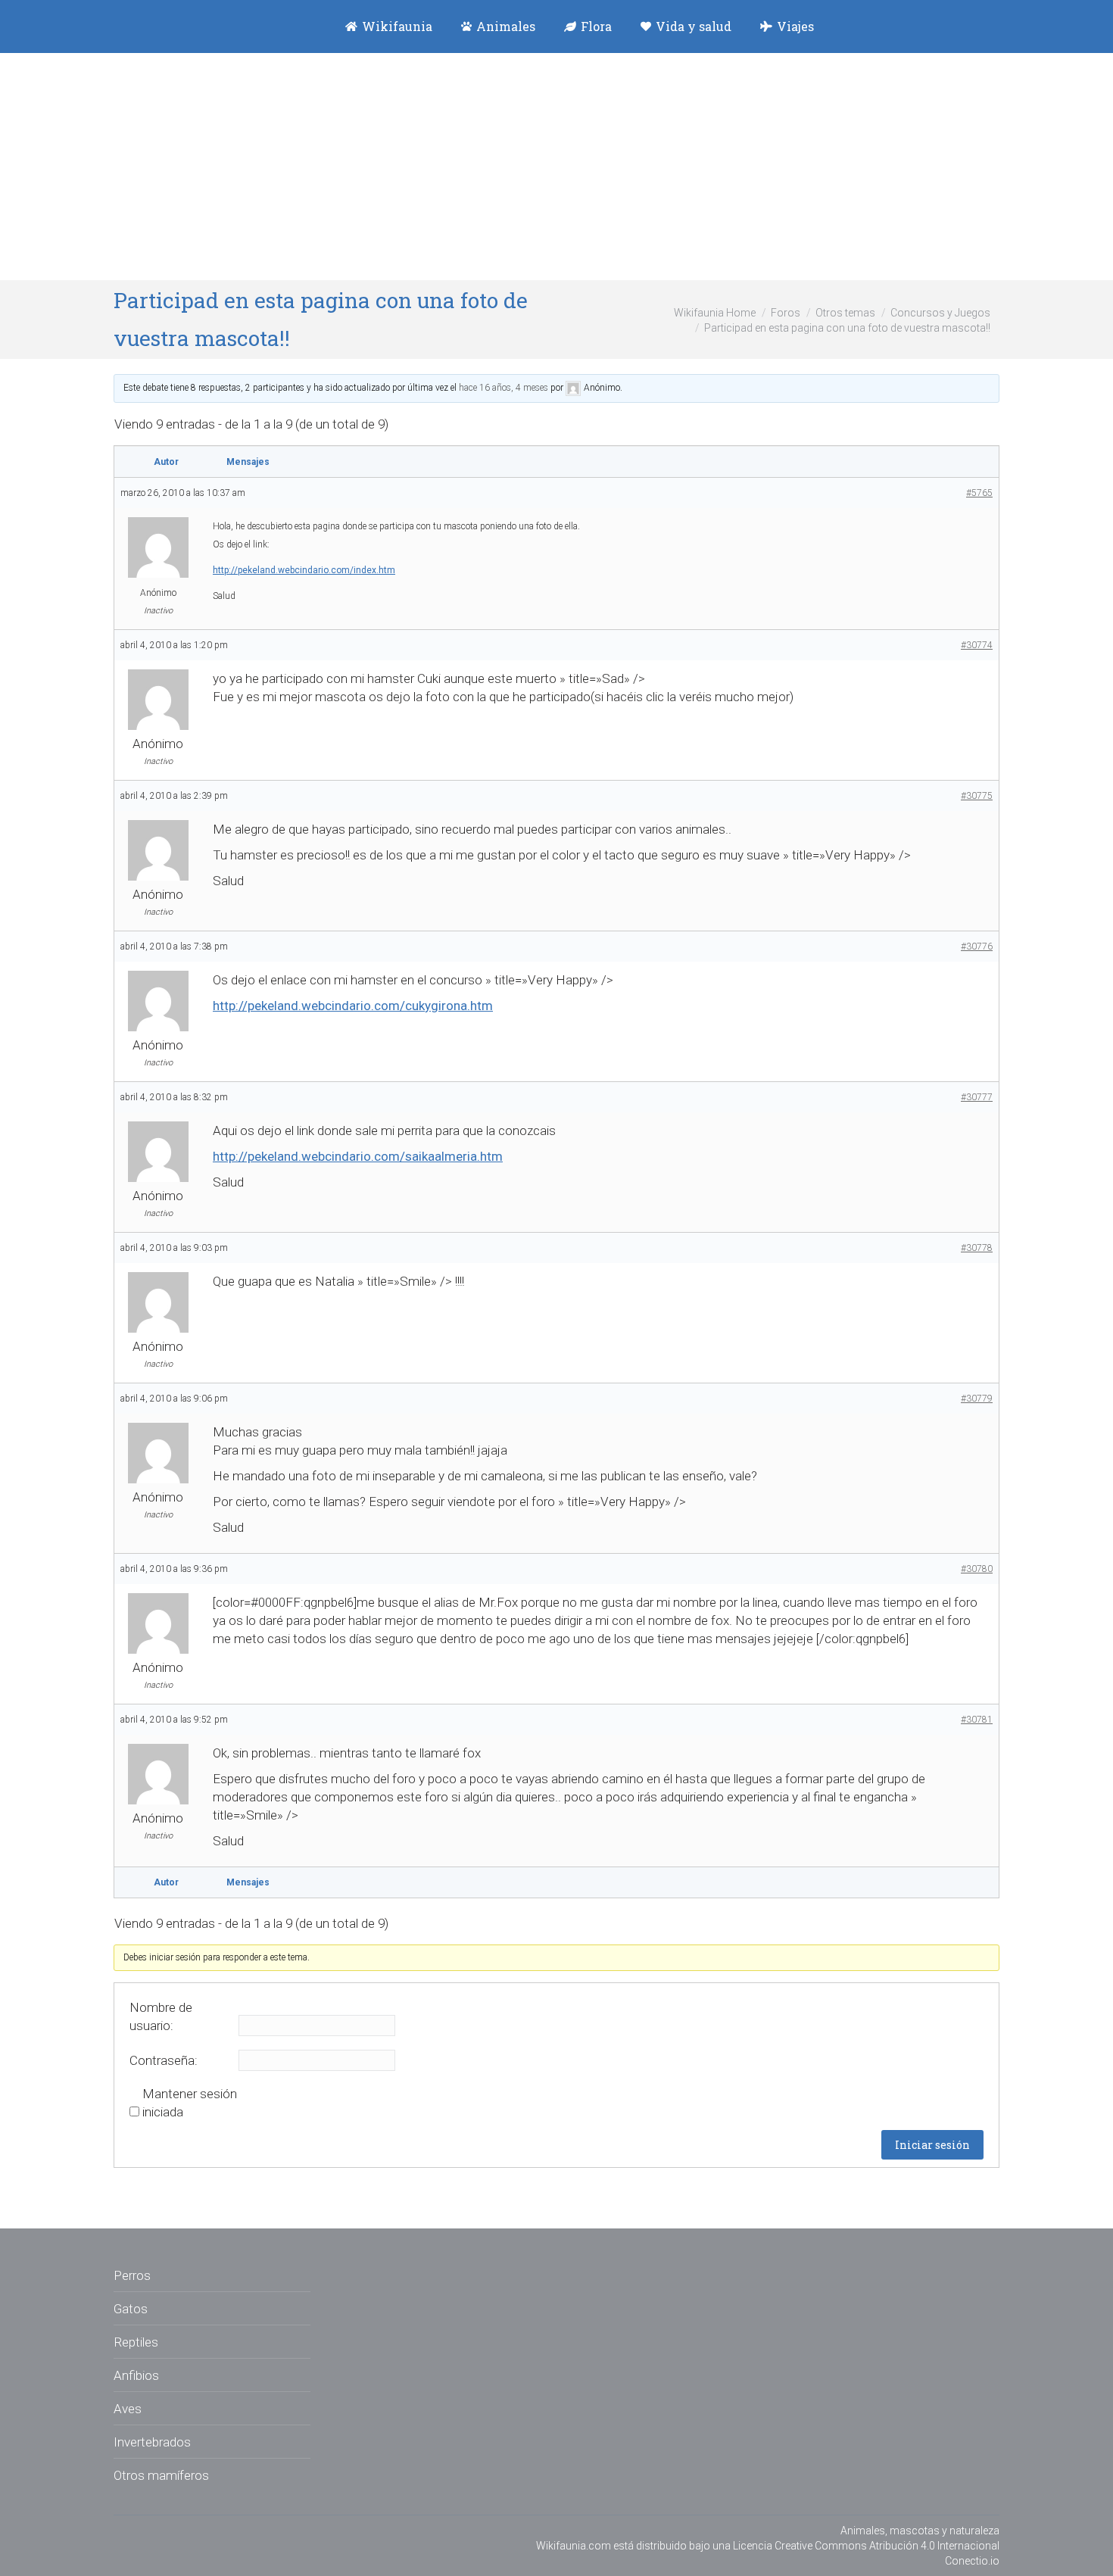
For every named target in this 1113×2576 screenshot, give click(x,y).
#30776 (977, 947)
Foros (786, 313)
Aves (128, 2409)
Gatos (131, 2309)
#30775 (977, 796)
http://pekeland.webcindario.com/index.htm (304, 570)
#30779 (977, 1399)
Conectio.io (972, 2561)
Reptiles (136, 2342)
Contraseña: (164, 2060)
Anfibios (136, 2375)
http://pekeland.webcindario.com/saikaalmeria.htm (358, 1156)
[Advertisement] (556, 167)
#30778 (977, 1248)
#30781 (977, 1720)
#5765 (979, 493)
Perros (132, 2275)
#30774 (977, 645)
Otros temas (845, 313)
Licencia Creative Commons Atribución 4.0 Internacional (866, 2546)
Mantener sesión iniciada (190, 2103)
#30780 (977, 1569)
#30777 (977, 1097)
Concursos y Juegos (940, 313)
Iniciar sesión (932, 2145)
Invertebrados (152, 2442)
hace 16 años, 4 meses (503, 388)
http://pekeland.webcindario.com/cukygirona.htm (353, 1006)
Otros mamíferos (161, 2475)
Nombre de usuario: (161, 2016)
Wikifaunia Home (715, 313)
